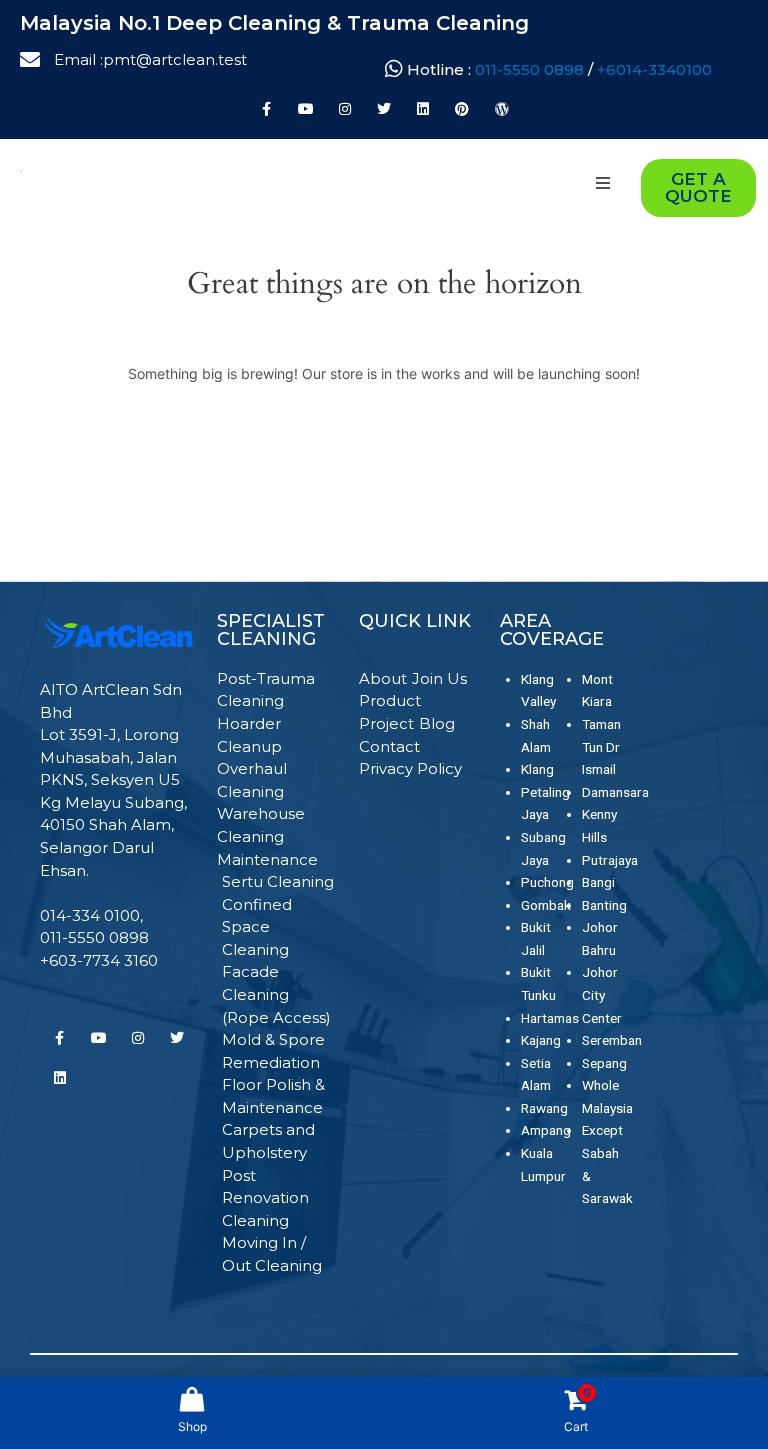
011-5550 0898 (531, 69)
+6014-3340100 (654, 69)
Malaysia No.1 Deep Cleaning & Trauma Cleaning (274, 23)
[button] (603, 183)
